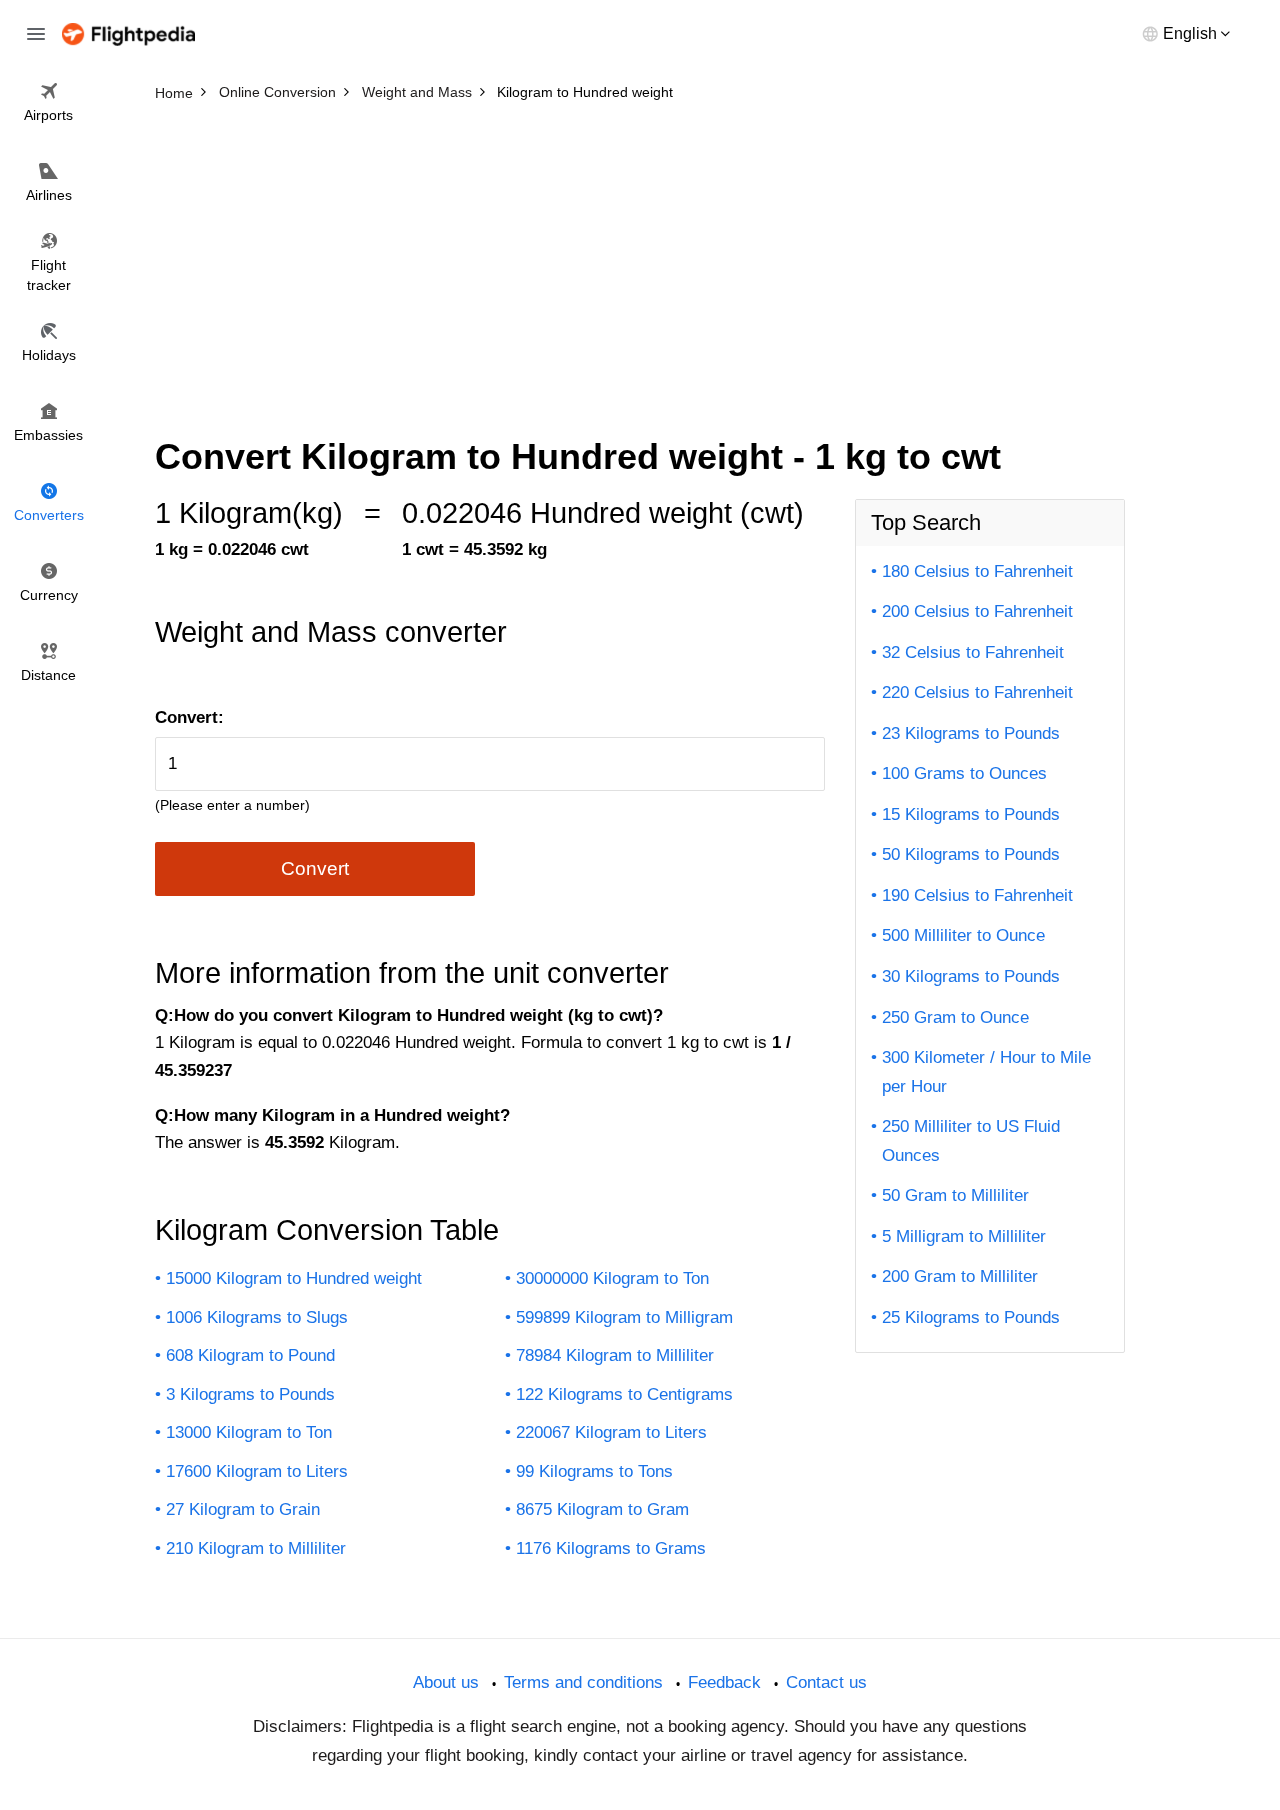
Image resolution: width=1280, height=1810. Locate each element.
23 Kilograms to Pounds (971, 733)
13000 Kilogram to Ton (249, 1432)
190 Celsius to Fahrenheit (977, 895)
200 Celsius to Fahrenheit (977, 611)
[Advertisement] (640, 260)
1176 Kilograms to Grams (611, 1548)
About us (446, 1682)
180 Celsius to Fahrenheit (977, 571)
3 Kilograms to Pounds (250, 1394)
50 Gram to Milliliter (955, 1195)
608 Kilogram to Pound (250, 1355)
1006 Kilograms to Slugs (257, 1317)
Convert (315, 868)
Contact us (826, 1682)
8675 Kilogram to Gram (602, 1509)
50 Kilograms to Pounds (971, 854)
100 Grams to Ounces (964, 773)
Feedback (724, 1682)
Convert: (189, 717)
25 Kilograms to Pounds (971, 1317)
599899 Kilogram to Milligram (624, 1317)
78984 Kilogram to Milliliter (615, 1355)
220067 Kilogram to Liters (611, 1432)
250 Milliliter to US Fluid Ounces (971, 1141)
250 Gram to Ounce (955, 1017)
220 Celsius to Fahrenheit (977, 692)
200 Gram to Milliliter (960, 1276)
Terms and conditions (583, 1682)
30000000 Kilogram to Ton (612, 1278)
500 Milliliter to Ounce (963, 935)
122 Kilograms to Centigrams (624, 1394)
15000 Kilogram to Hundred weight (294, 1278)
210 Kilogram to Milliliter (256, 1548)
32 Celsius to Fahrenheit (973, 652)
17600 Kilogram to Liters (257, 1471)
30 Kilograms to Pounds (971, 976)
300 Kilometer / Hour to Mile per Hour (986, 1072)
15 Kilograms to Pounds (971, 814)
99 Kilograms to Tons (594, 1471)
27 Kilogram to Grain (243, 1509)
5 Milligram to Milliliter (964, 1236)
